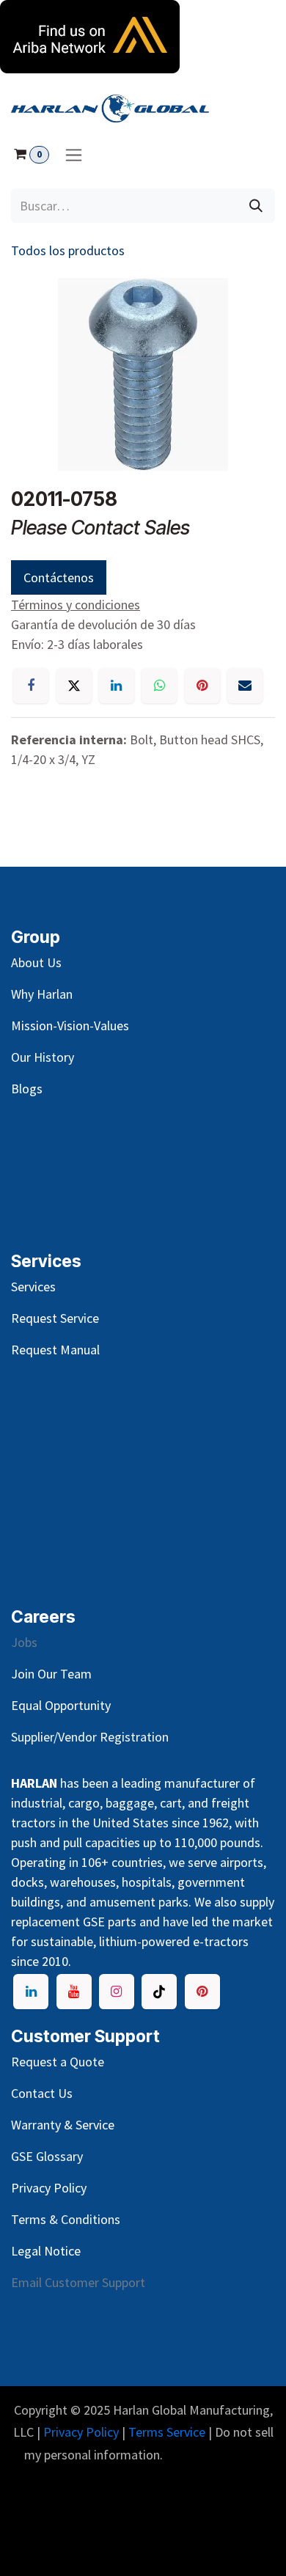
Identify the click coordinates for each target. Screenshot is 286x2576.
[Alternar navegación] (74, 154)
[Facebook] (31, 686)
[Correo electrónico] (245, 686)
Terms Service (167, 2432)
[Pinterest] (202, 686)
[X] (74, 686)
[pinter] (202, 1992)
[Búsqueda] (256, 206)
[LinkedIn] (117, 686)
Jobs (24, 1642)
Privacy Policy (81, 2432)
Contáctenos (59, 577)
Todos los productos (68, 250)
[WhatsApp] (159, 686)
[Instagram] (117, 1992)
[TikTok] (159, 1992)
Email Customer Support (78, 2282)
